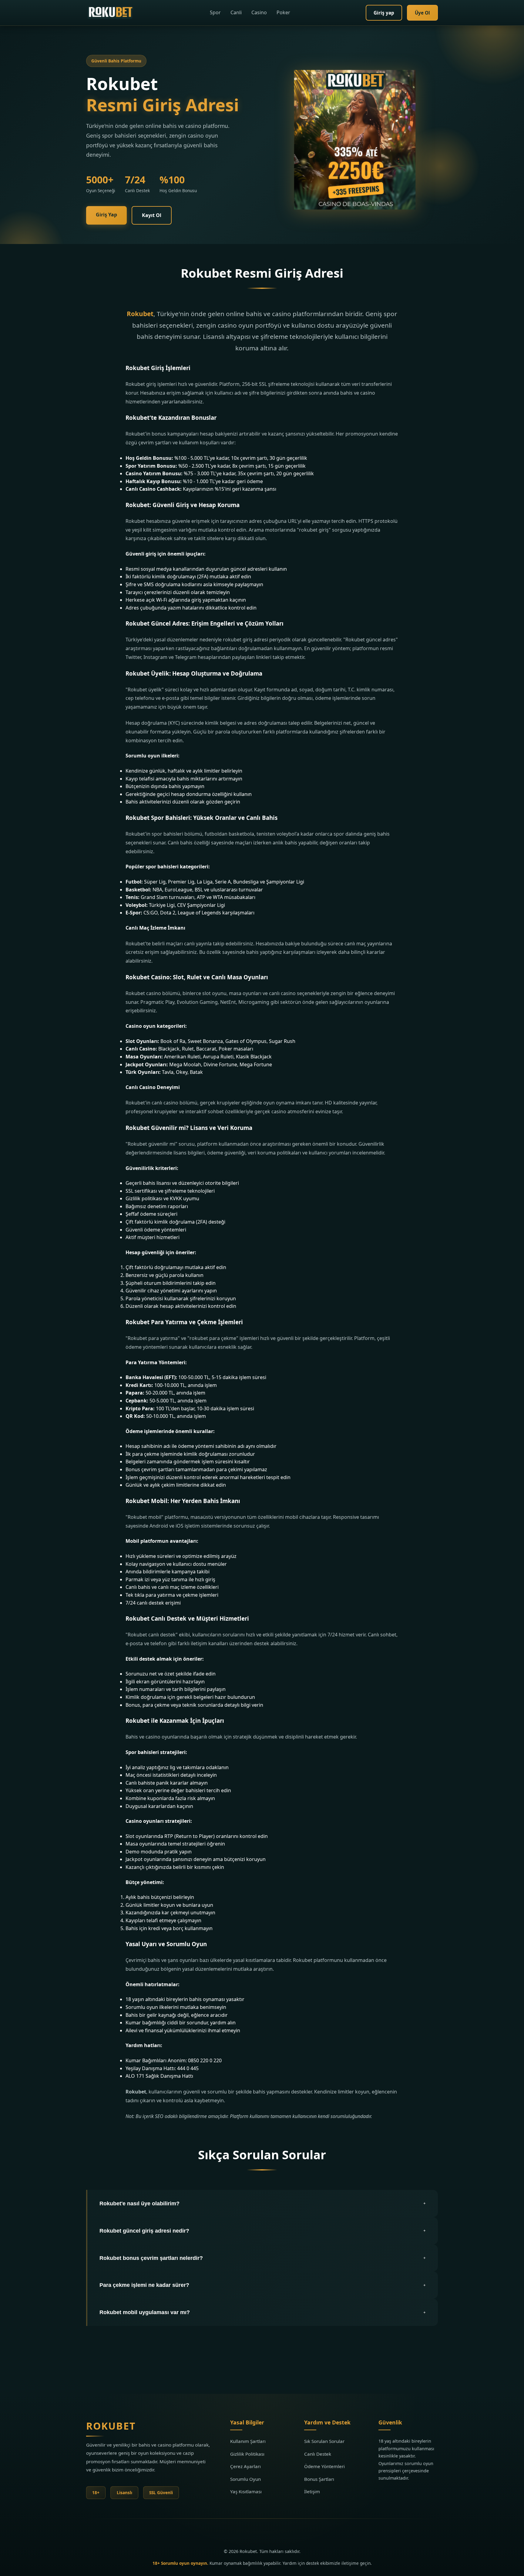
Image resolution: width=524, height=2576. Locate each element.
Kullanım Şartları (248, 2441)
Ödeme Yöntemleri (324, 2466)
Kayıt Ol (152, 215)
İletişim (312, 2491)
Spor (215, 12)
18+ (96, 2492)
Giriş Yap (106, 215)
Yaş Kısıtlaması (246, 2491)
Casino (259, 12)
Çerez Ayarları (245, 2466)
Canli (236, 12)
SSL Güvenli (161, 2492)
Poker (283, 12)
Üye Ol (422, 13)
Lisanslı (124, 2492)
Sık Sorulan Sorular (324, 2441)
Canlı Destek (318, 2454)
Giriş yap (384, 13)
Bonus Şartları (319, 2479)
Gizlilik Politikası (247, 2454)
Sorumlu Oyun (245, 2479)
